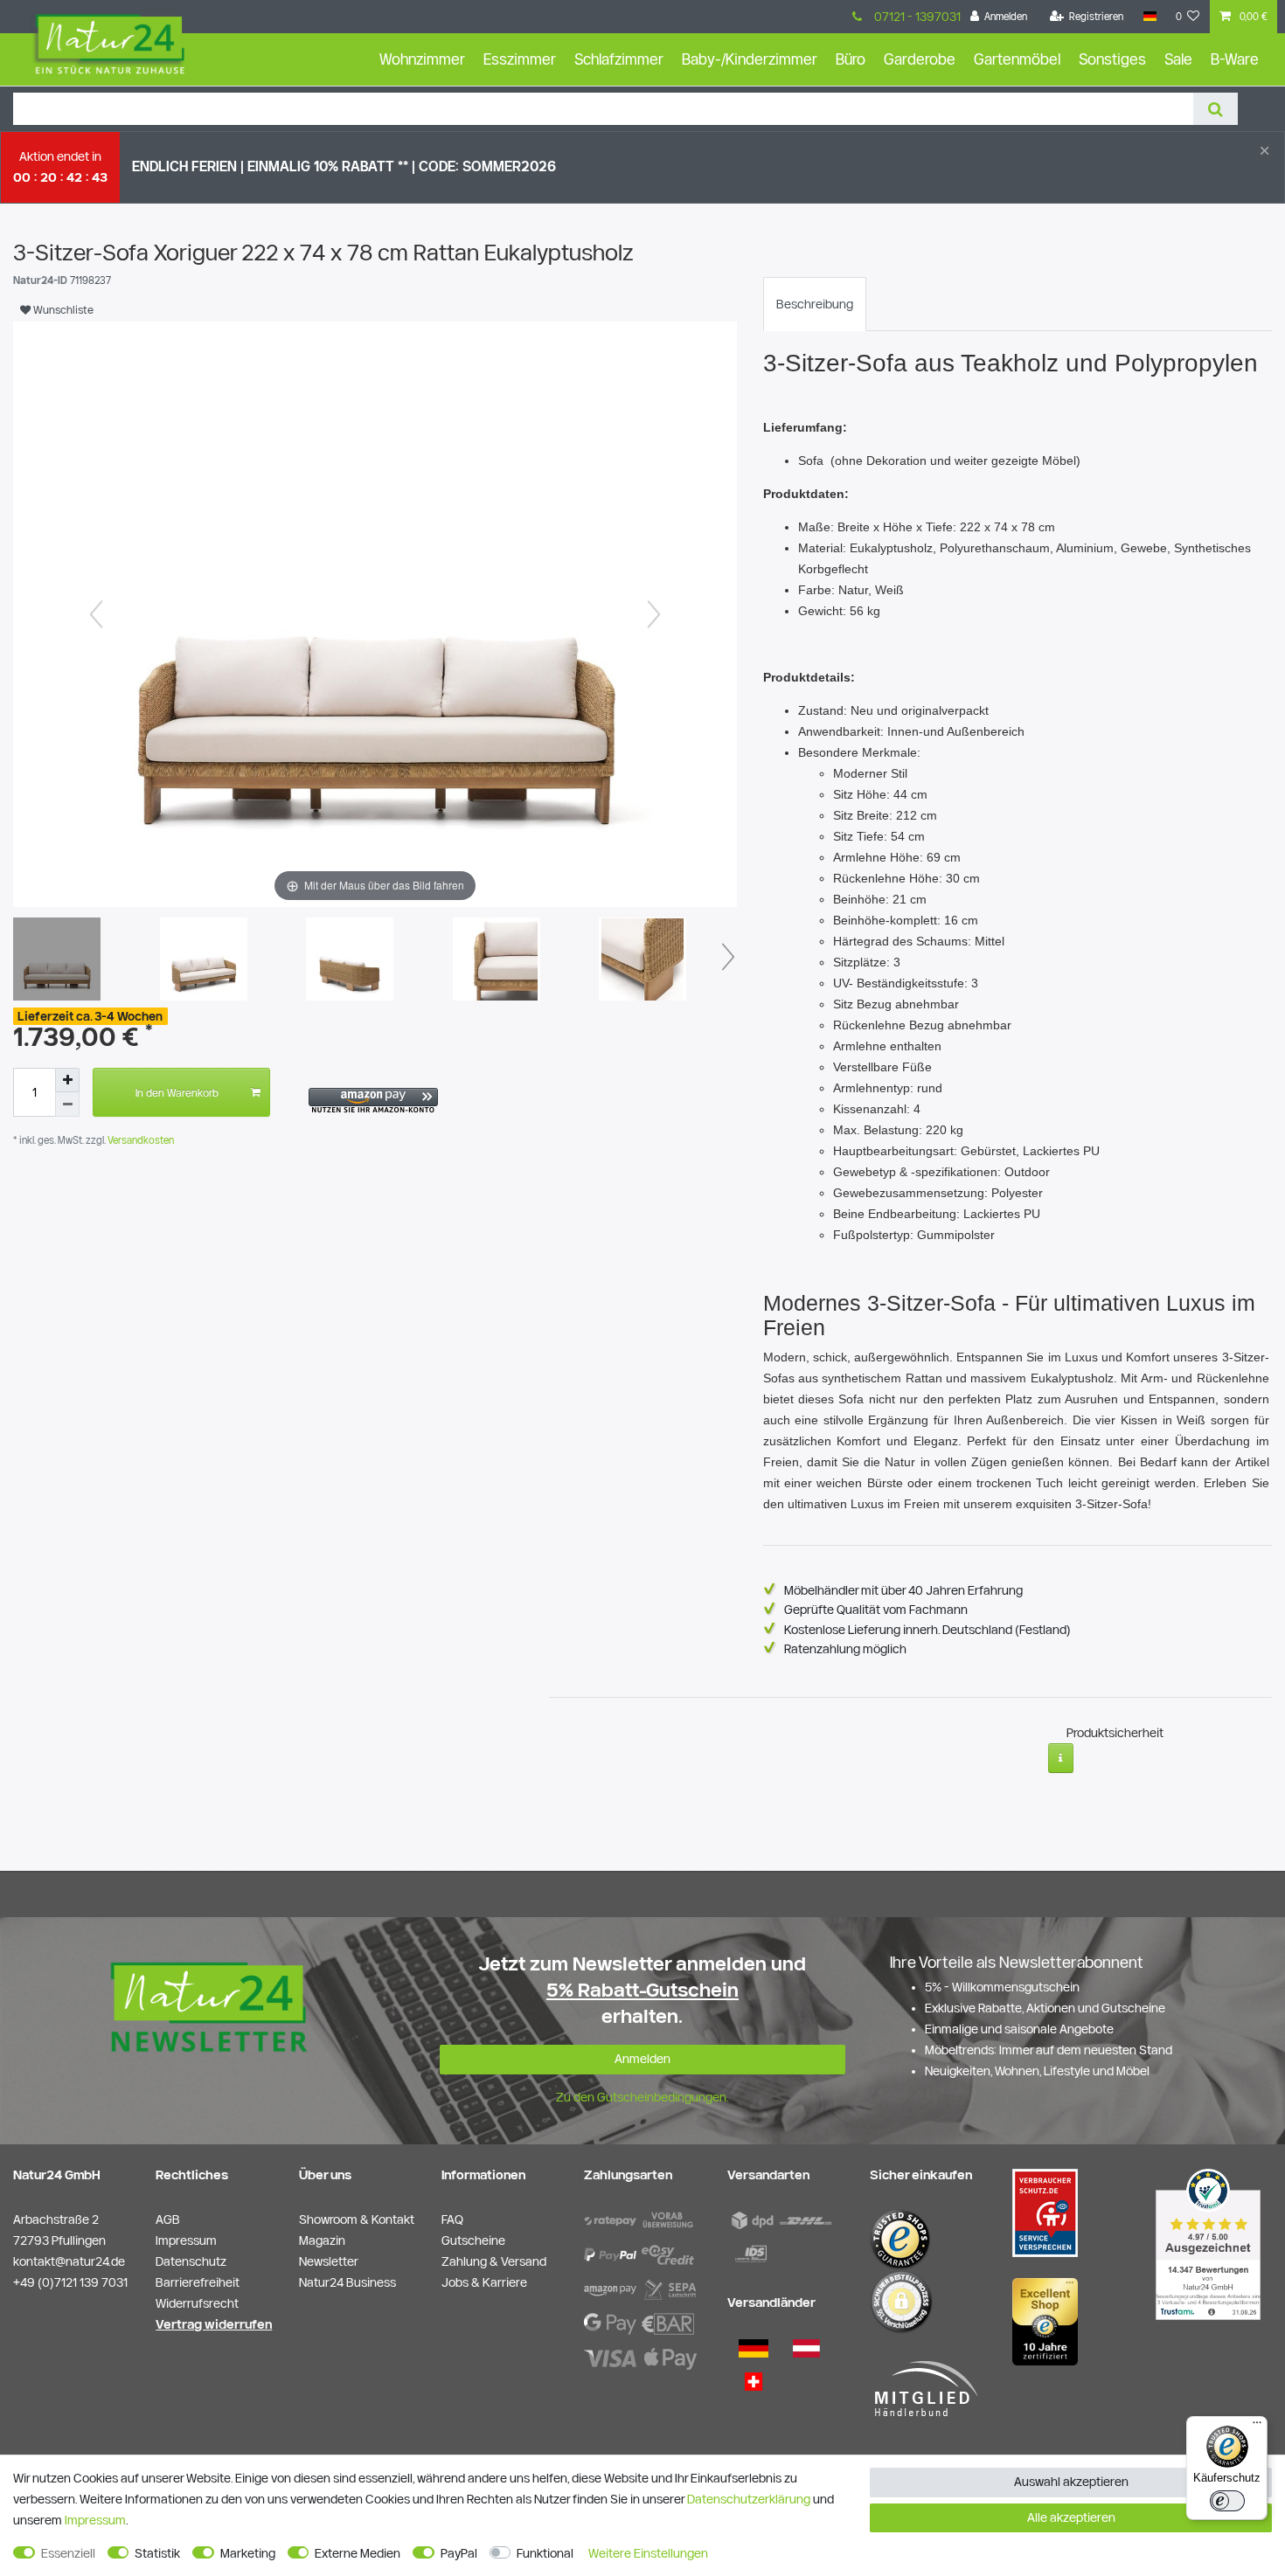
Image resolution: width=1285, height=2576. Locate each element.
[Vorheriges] (96, 614)
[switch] (1227, 2501)
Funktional (545, 2553)
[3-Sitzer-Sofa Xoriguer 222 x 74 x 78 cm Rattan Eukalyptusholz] (57, 961)
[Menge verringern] (67, 1104)
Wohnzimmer (422, 59)
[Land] (1149, 17)
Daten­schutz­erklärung (749, 2499)
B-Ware (1235, 59)
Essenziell (68, 2553)
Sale (1178, 59)
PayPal (459, 2553)
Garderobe (920, 59)
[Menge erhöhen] (67, 1080)
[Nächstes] (654, 614)
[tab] (815, 304)
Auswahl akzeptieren (1071, 2482)
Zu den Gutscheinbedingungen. (642, 2097)
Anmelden (642, 2059)
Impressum (95, 2520)
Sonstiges (1112, 59)
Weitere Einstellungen (648, 2553)
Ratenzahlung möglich (845, 1649)
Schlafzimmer (619, 59)
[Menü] (1257, 2427)
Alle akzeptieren (1071, 2517)
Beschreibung (815, 304)
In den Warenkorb (177, 1092)
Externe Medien (358, 2553)
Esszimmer (520, 59)
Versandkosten (139, 1140)
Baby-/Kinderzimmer (750, 59)
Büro (851, 59)
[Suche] (1216, 109)
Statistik (157, 2553)
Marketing (248, 2553)
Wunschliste (62, 309)
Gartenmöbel (1017, 59)
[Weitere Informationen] (1061, 1758)
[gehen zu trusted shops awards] (1045, 2321)
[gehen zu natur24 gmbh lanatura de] (1045, 2212)
